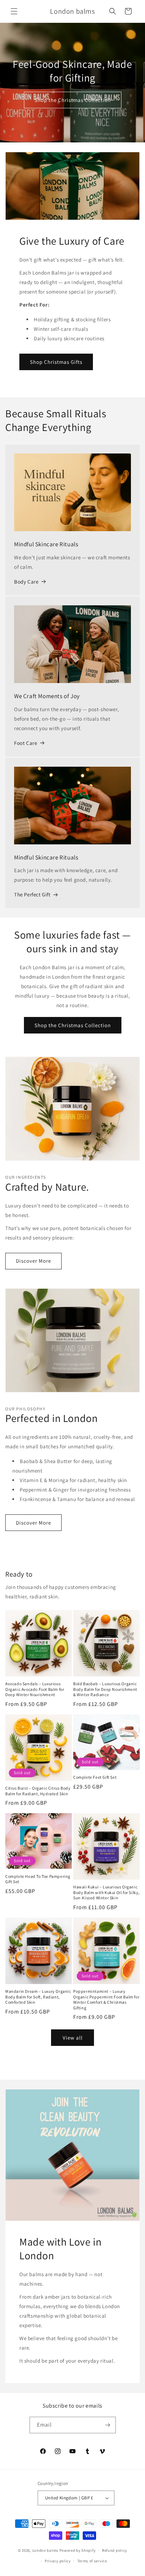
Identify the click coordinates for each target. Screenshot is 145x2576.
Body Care (26, 582)
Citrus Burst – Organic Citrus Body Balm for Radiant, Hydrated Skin (38, 1791)
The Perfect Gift (32, 894)
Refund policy (115, 2550)
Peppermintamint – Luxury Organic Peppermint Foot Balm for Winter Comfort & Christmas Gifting (106, 1999)
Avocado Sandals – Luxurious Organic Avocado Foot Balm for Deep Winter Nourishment (35, 1689)
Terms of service (92, 2561)
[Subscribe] (108, 2425)
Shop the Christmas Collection (73, 100)
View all (73, 2038)
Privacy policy (58, 2561)
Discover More (33, 1261)
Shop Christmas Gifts (56, 362)
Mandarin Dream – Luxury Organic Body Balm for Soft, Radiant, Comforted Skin (38, 1997)
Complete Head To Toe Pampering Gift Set (38, 1879)
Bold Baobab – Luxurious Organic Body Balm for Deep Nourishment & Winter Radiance (105, 1689)
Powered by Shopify (78, 2550)
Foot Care (26, 743)
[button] (14, 11)
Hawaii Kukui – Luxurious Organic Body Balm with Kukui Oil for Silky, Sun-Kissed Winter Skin (106, 1892)
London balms (45, 2550)
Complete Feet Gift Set (95, 1777)
